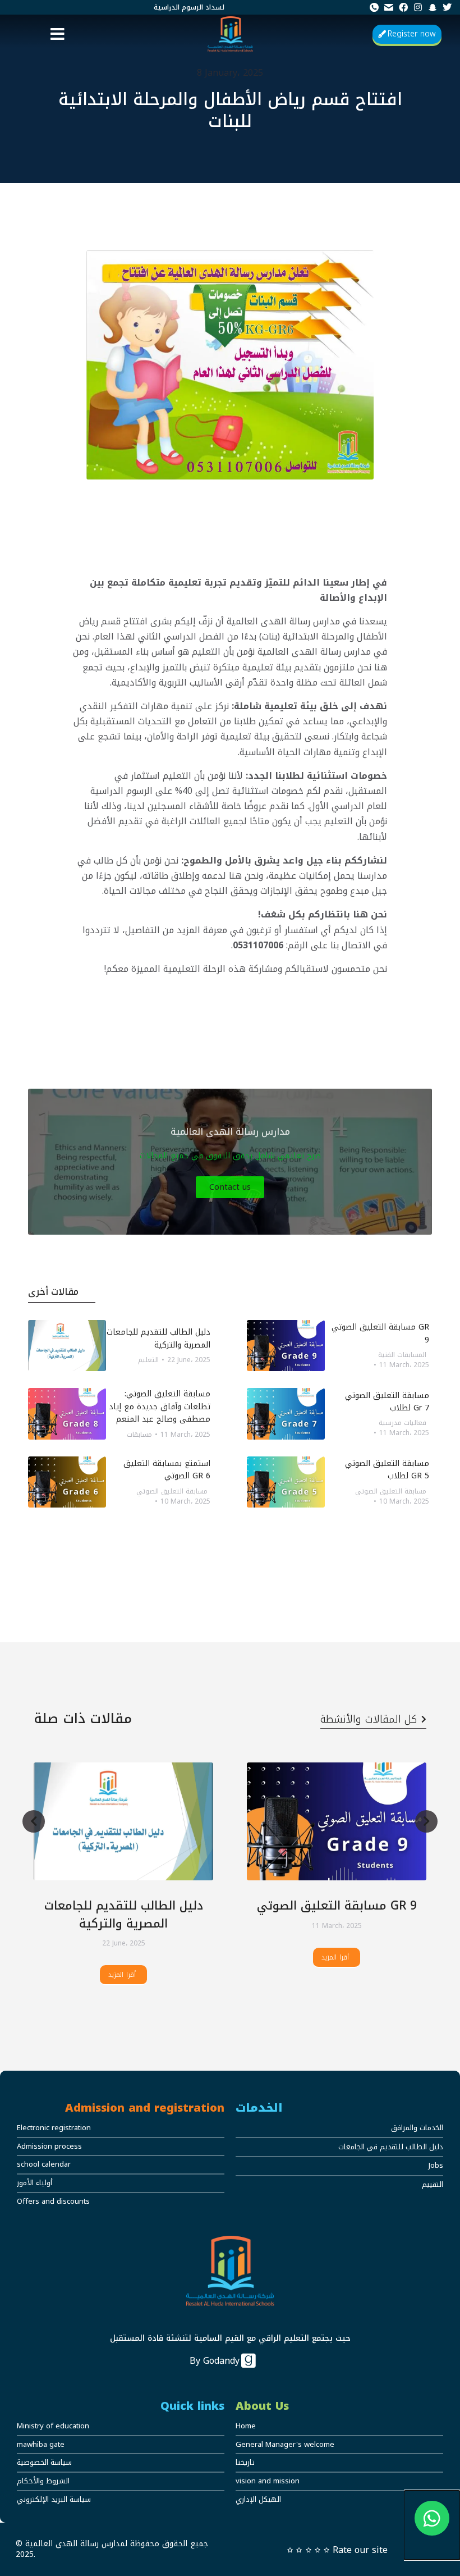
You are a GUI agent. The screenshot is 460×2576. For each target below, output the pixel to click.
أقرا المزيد (122, 1975)
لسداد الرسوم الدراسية (189, 7)
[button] (58, 34)
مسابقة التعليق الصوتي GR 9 (337, 1906)
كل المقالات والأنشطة (369, 1719)
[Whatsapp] (432, 2525)
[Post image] (123, 1822)
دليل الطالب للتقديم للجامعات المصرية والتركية (124, 1915)
